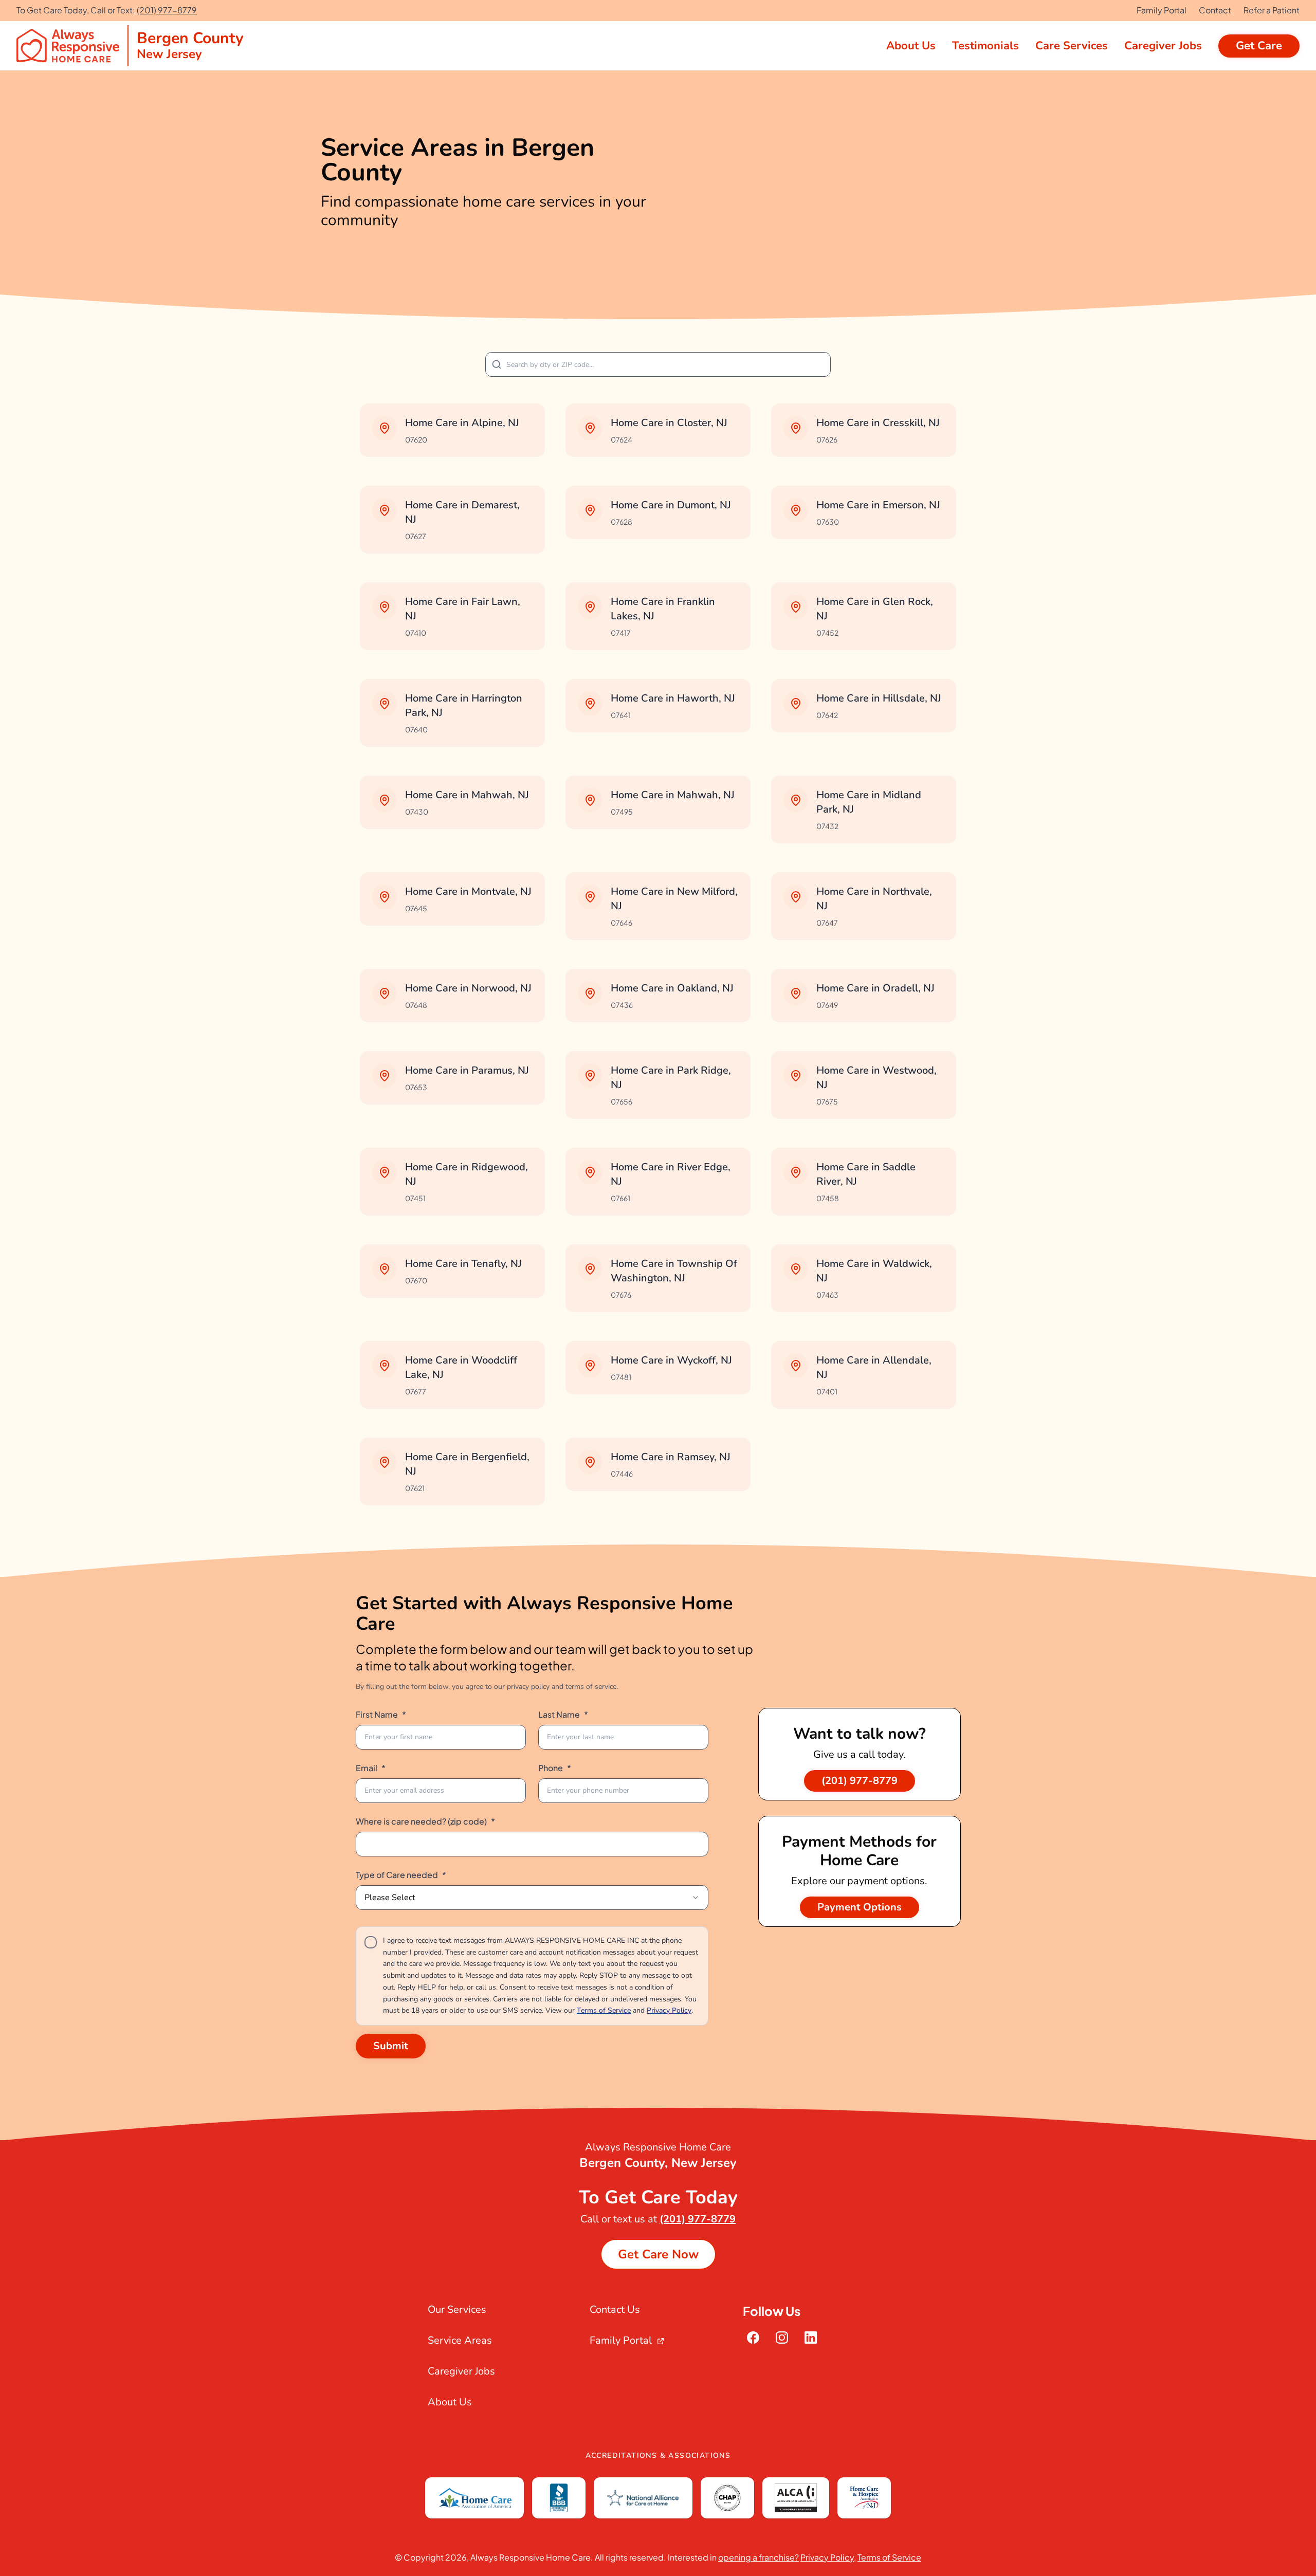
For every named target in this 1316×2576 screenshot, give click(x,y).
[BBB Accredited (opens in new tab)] (559, 2498)
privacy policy (528, 1687)
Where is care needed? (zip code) (425, 1821)
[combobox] (532, 1898)
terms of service (591, 1687)
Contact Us (615, 2310)
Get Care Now (658, 2254)
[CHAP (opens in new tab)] (727, 2498)
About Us (450, 2402)
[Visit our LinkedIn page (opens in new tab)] (811, 2338)
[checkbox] (371, 1942)
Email (371, 1768)
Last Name (563, 1714)
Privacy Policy (669, 2010)
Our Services (457, 2310)
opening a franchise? (758, 2557)
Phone (555, 1768)
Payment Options (860, 1907)
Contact (1215, 10)
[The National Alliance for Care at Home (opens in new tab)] (643, 2498)
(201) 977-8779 (167, 10)
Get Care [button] (1259, 46)
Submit (391, 2046)
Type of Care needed (401, 1875)
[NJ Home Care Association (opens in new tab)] (864, 2498)
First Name (381, 1714)
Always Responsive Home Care (531, 2557)
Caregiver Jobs (461, 2371)
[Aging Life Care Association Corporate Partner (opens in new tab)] (796, 2498)
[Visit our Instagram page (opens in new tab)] (782, 2338)
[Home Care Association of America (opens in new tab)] (474, 2498)
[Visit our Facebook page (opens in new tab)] (753, 2338)
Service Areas (460, 2340)
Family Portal (1162, 10)
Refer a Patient (1272, 10)
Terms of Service (604, 2010)
